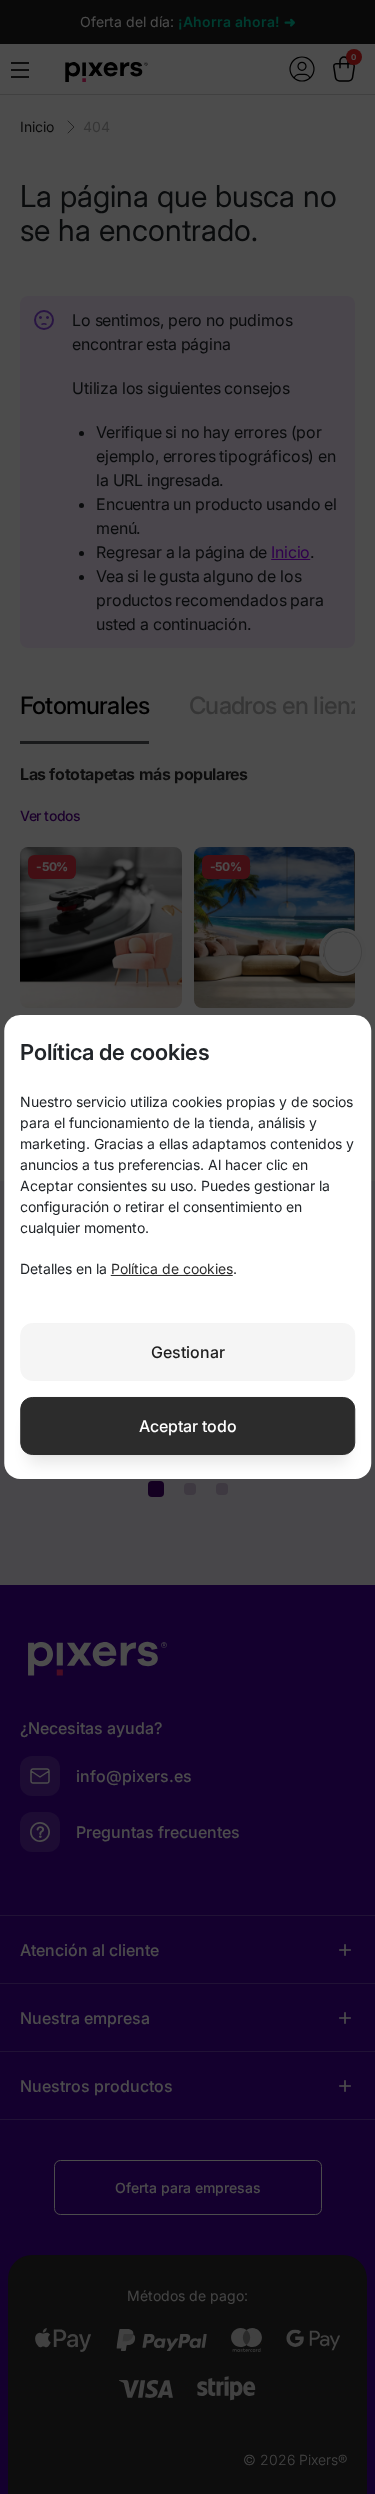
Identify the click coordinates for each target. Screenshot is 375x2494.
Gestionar (188, 1352)
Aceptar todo (188, 1426)
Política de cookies (172, 1268)
